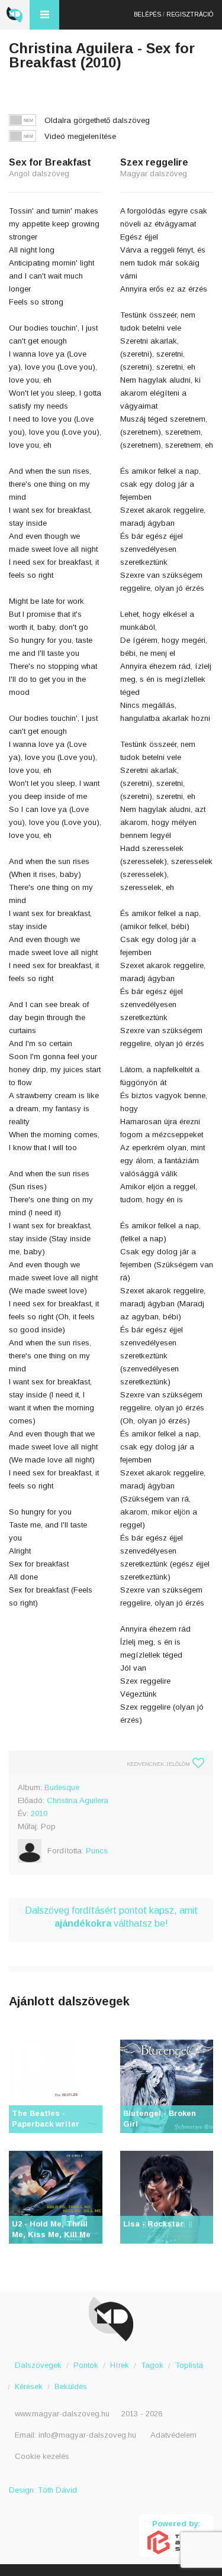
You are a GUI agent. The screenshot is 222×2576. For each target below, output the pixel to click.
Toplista (189, 2365)
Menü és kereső (44, 15)
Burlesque (62, 1787)
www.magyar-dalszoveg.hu (62, 2414)
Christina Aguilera (78, 1800)
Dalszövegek (38, 2365)
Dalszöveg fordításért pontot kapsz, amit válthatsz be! (111, 1917)
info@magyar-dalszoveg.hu (87, 2435)
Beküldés (71, 2386)
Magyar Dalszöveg (15, 15)
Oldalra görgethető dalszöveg (97, 120)
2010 (39, 1813)
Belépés (147, 14)
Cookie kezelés (42, 2456)
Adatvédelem (173, 2435)
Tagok (152, 2365)
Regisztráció (190, 14)
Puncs (97, 1851)
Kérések (29, 2386)
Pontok (86, 2365)
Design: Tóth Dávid (43, 2490)
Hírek (120, 2365)
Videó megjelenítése (80, 136)
